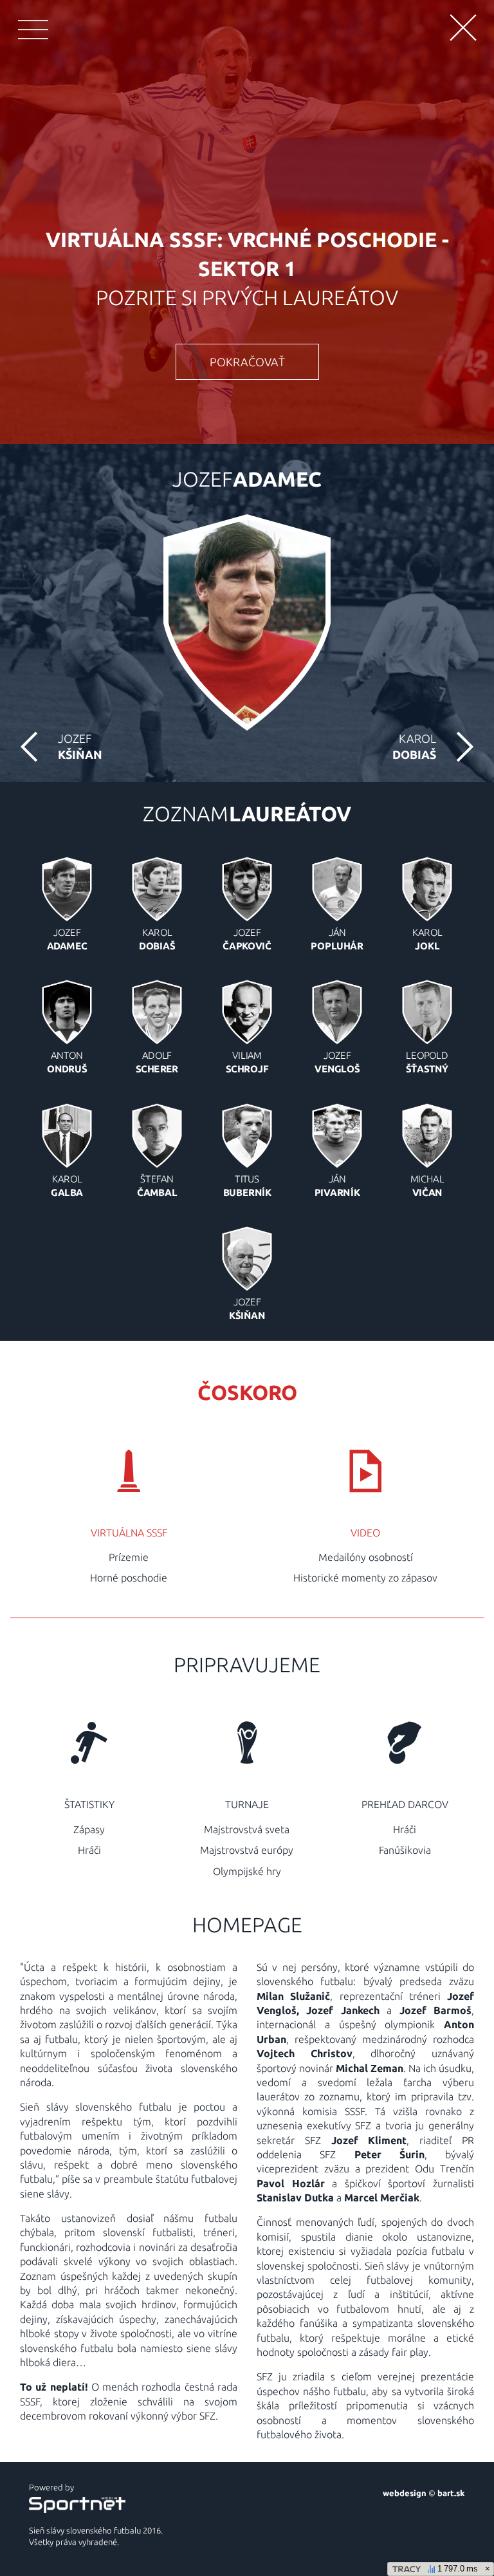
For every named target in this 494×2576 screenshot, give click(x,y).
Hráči (89, 1850)
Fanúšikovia (405, 1850)
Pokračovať (247, 362)
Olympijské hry (247, 1871)
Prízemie (129, 1557)
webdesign (405, 2493)
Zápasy (89, 1829)
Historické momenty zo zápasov (365, 1578)
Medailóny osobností (366, 1557)
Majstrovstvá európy (247, 1850)
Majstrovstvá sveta (247, 1829)
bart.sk (451, 2493)
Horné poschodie (129, 1578)
